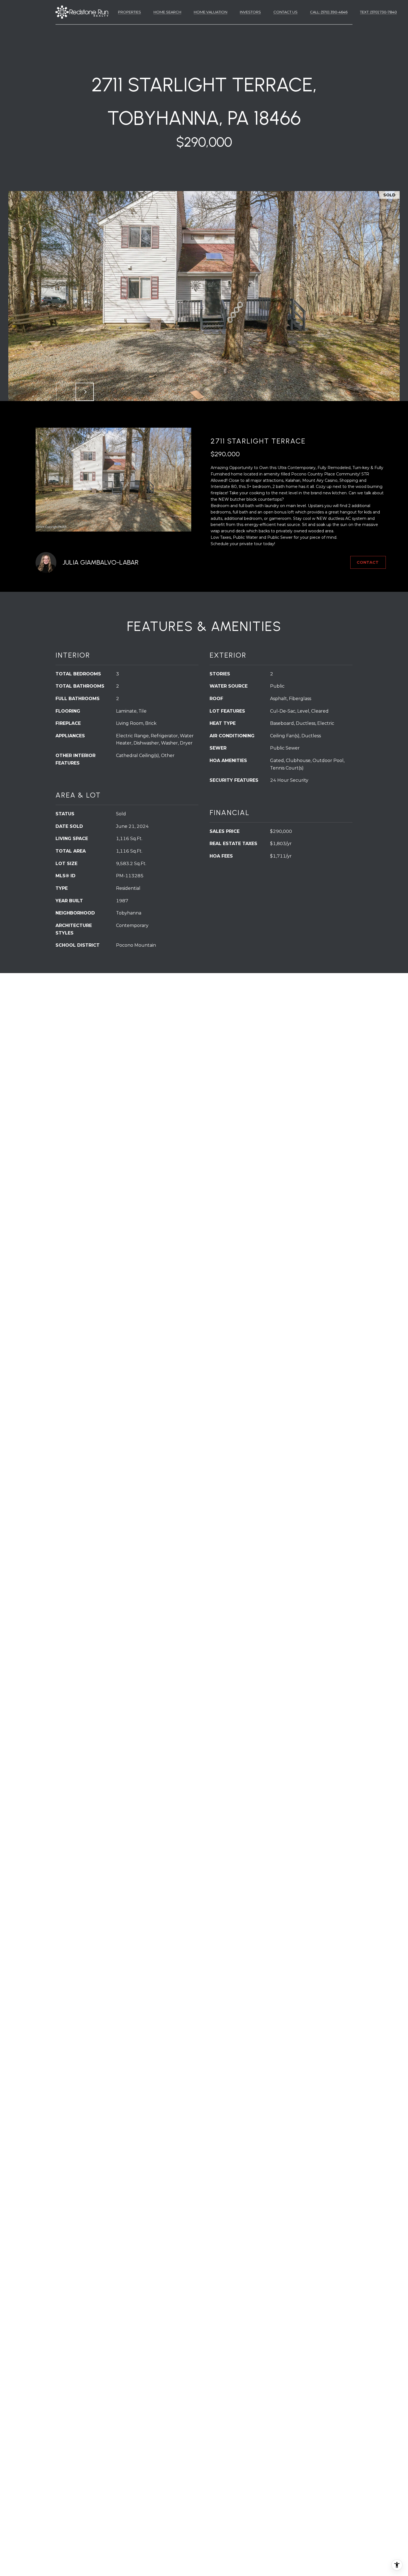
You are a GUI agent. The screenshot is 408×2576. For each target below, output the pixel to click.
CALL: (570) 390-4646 (329, 12)
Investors (250, 12)
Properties (129, 12)
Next (85, 392)
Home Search (167, 12)
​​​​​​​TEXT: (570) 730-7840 (378, 12)
